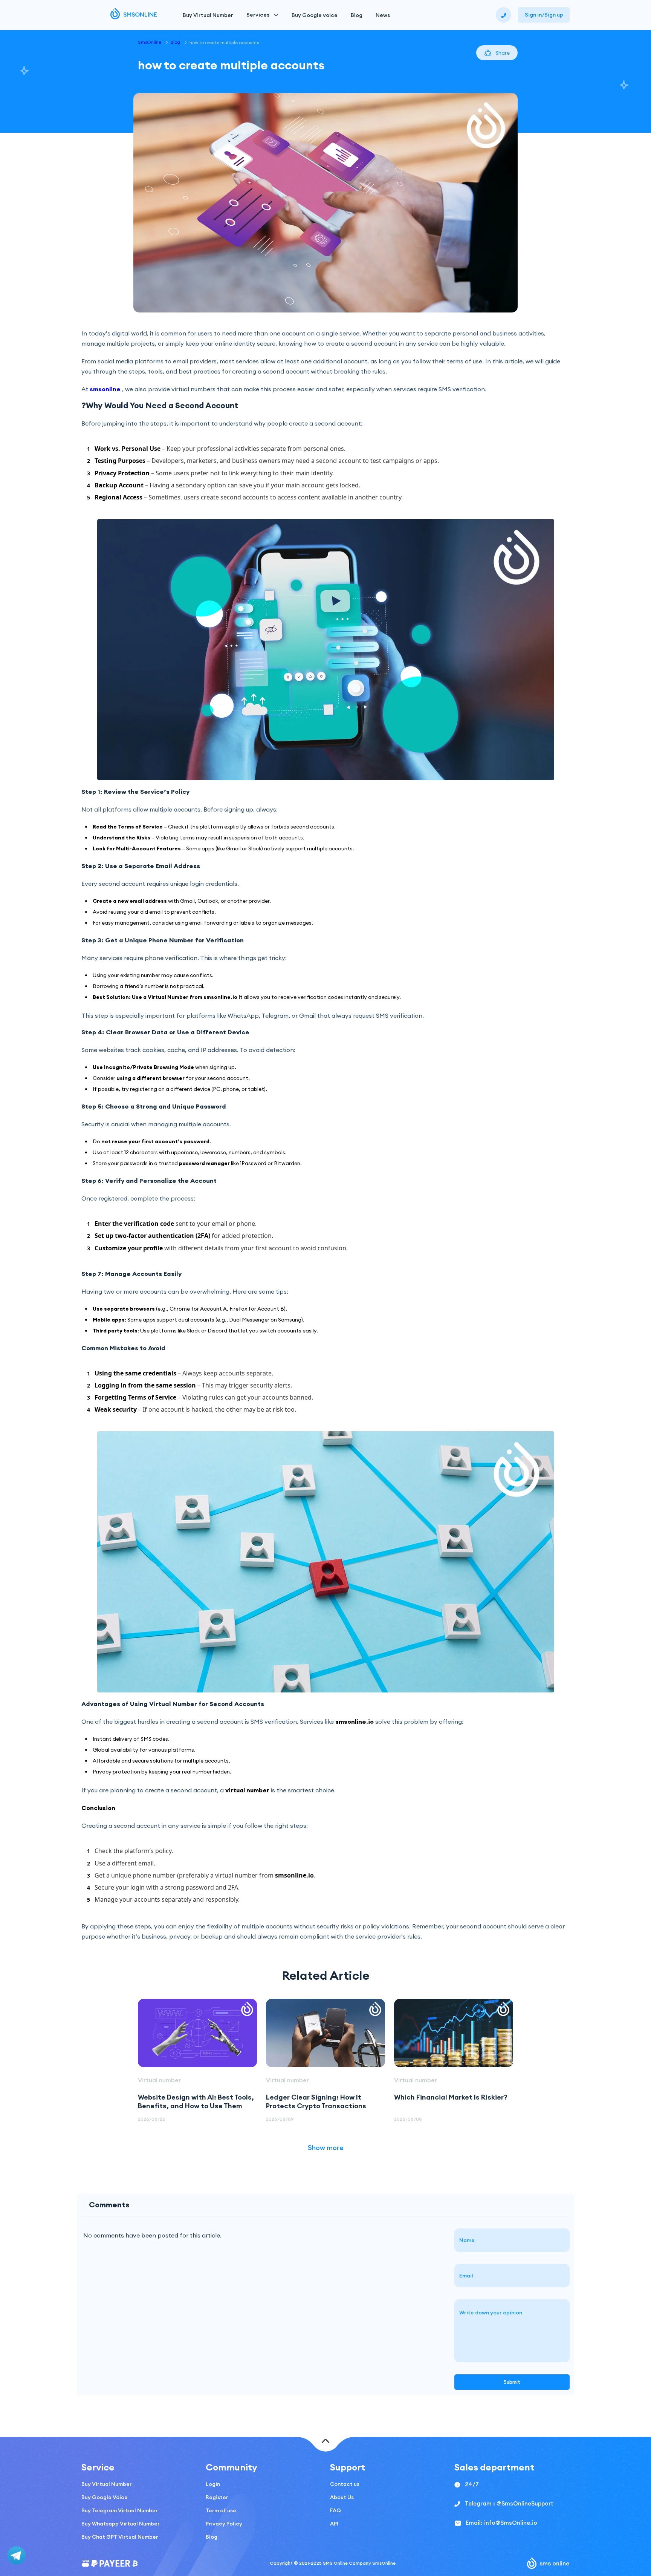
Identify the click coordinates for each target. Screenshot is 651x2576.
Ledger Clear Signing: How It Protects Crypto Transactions (316, 2101)
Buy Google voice (315, 15)
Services (258, 15)
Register (217, 2497)
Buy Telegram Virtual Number (120, 2510)
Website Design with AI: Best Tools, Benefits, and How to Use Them (196, 2101)
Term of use (221, 2510)
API (334, 2524)
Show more (326, 2148)
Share (503, 53)
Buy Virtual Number (208, 15)
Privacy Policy (224, 2524)
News (383, 15)
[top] (326, 2442)
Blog (357, 15)
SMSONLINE (140, 14)
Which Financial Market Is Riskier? (451, 2097)
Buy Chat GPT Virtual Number (120, 2537)
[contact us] (504, 15)
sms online (555, 2563)
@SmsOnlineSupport (525, 2503)
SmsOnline (150, 42)
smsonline (105, 389)
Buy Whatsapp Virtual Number (121, 2524)
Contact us (345, 2484)
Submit (512, 2382)
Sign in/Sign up (544, 15)
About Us (342, 2497)
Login (213, 2484)
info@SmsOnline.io (511, 2523)
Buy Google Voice (105, 2497)
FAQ (335, 2510)
